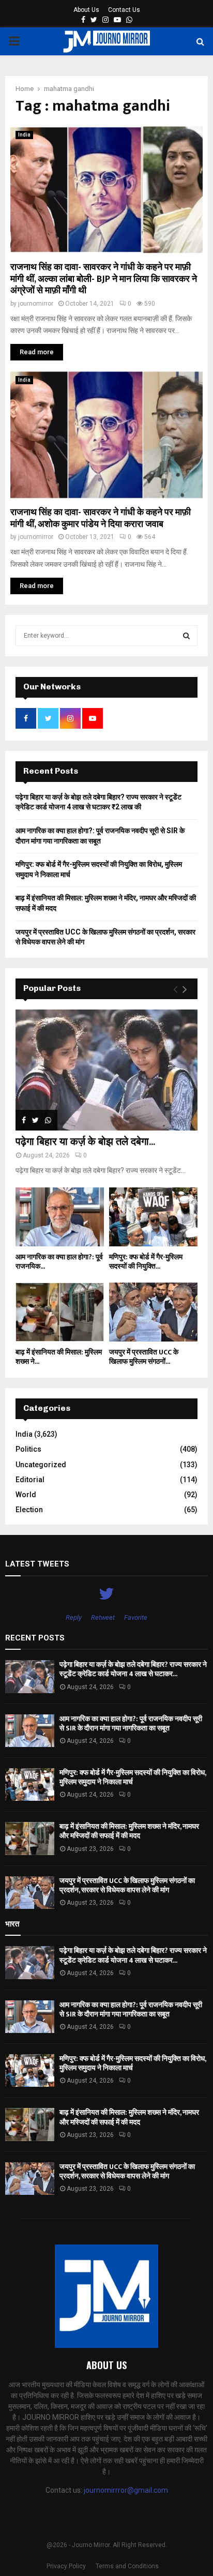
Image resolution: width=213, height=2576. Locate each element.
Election (29, 1510)
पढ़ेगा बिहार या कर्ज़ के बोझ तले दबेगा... (85, 1142)
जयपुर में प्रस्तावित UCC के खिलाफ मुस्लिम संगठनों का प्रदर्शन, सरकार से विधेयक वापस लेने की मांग (127, 1885)
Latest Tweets (37, 1564)
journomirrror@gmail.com (126, 2490)
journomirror (36, 304)
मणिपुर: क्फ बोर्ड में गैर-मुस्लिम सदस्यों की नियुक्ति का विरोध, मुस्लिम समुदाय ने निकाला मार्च (133, 1777)
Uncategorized (41, 1465)
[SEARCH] (186, 636)
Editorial (30, 1480)
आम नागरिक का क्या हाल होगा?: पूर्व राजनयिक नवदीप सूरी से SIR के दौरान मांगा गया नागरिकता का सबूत (131, 1723)
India (24, 135)
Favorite (136, 1617)
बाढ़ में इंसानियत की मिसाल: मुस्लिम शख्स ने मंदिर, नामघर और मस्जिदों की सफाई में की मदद (129, 1831)
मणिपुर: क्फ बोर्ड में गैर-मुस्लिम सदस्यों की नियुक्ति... (146, 1262)
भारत (12, 1924)
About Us (86, 10)
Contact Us (124, 10)
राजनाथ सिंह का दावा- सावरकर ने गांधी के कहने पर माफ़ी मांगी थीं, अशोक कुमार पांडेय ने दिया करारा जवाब (101, 518)
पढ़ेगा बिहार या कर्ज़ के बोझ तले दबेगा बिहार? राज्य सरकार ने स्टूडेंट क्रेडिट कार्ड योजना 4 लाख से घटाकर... (133, 1669)
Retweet (103, 1617)
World (26, 1495)
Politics (28, 1449)
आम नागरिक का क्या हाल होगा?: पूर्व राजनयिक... (59, 1262)
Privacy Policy (66, 2566)
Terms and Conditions (127, 2566)
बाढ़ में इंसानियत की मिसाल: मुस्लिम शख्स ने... (59, 1357)
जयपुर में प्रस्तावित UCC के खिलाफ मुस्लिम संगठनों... (144, 1357)
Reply (74, 1617)
